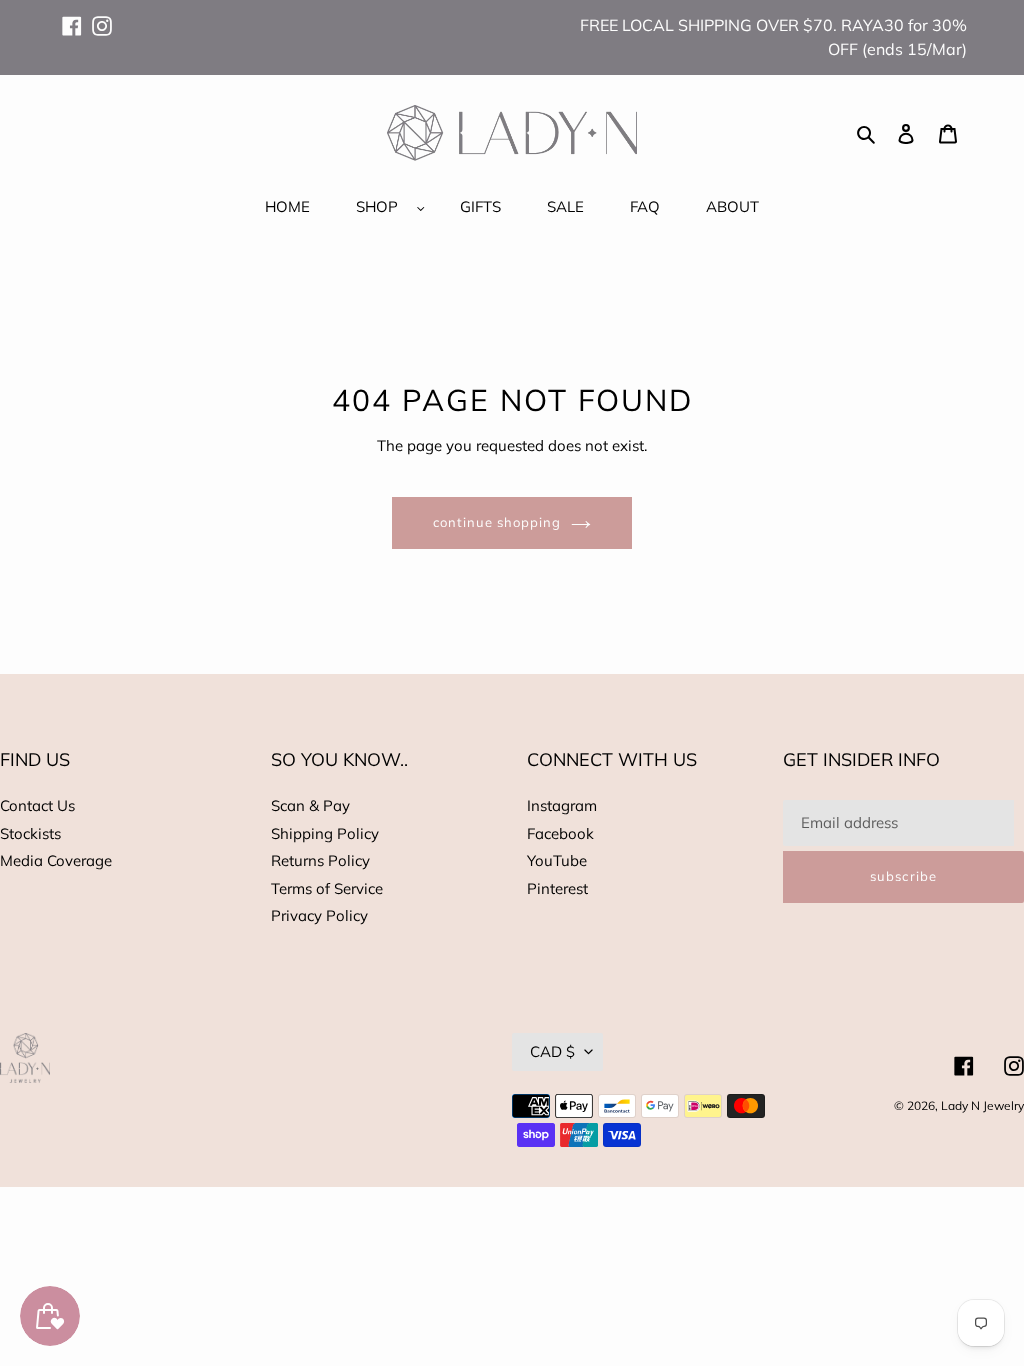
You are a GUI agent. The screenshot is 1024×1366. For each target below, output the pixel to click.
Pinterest (557, 888)
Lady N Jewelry (982, 1105)
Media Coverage (56, 860)
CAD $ (552, 1051)
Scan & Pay (310, 805)
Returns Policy (320, 860)
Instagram (562, 805)
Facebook (560, 833)
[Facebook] (72, 17)
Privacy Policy (319, 915)
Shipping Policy (325, 833)
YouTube (557, 860)
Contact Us (37, 805)
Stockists (30, 833)
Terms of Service (327, 888)
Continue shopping (497, 522)
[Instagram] (102, 17)
